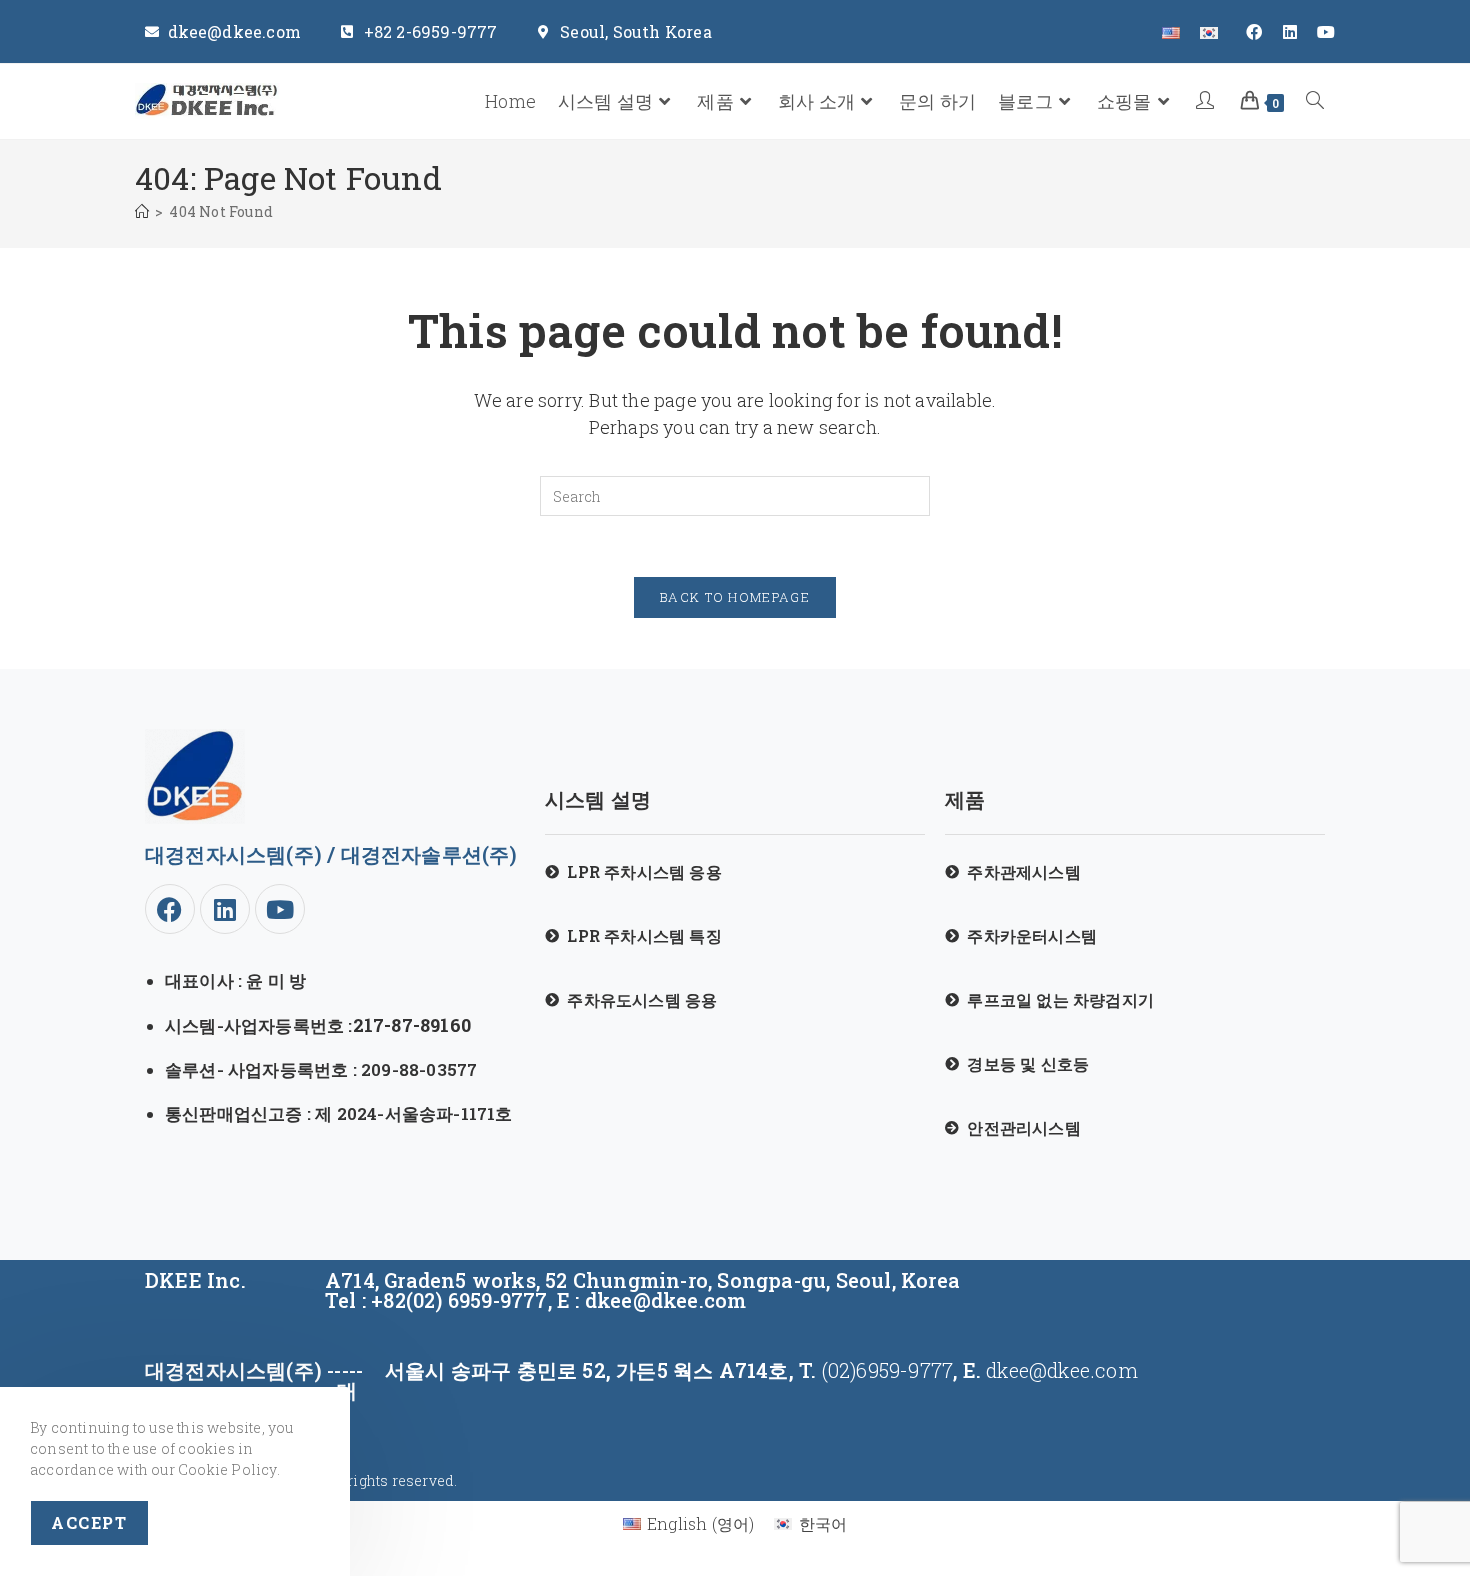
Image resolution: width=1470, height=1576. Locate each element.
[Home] (142, 211)
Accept (89, 1522)
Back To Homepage (735, 597)
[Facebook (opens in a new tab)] (1254, 32)
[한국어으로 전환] (1209, 31)
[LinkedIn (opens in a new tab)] (1290, 32)
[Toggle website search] (1315, 101)
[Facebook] (170, 909)
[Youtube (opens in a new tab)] (1321, 32)
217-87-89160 (412, 1025)
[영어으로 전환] (1171, 31)
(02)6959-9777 (884, 1370)
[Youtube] (280, 909)
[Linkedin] (225, 909)
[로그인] (1207, 101)
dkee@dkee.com (1062, 1370)
